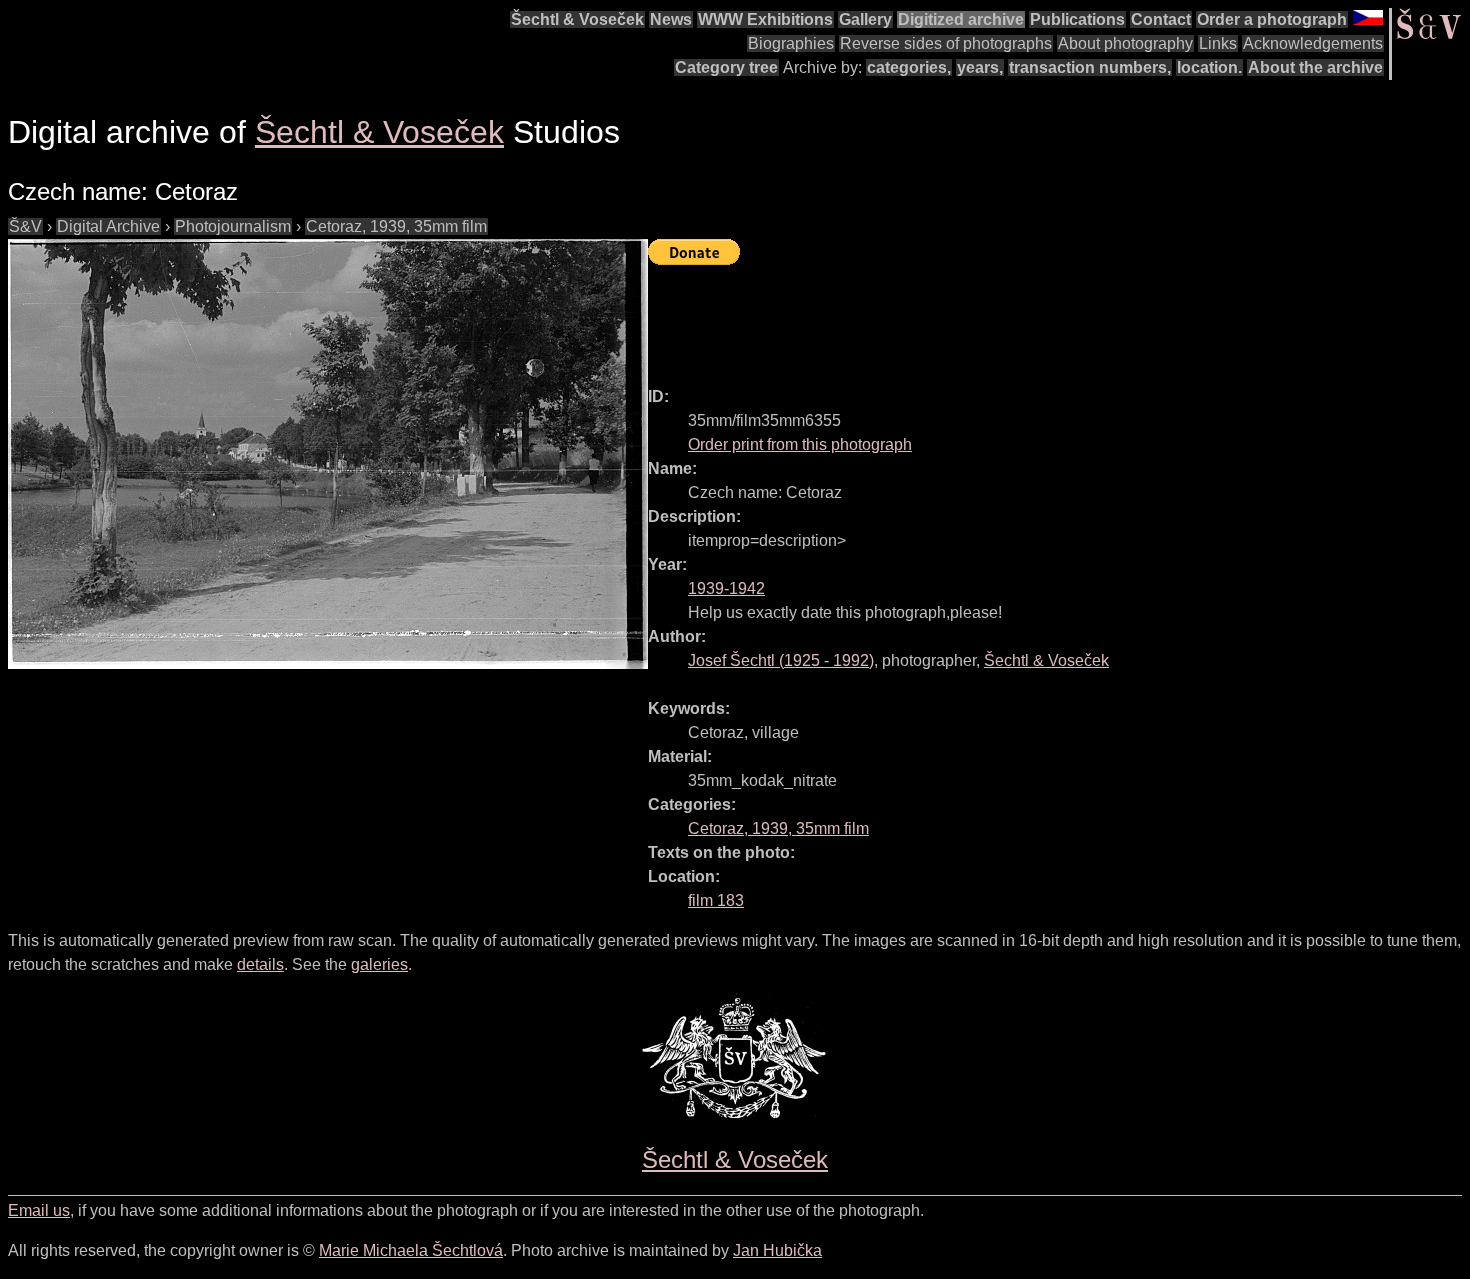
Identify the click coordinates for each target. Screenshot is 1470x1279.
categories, (909, 67)
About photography (1125, 43)
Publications (1077, 19)
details (260, 964)
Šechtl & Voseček (577, 19)
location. (1209, 67)
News (671, 19)
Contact (1161, 19)
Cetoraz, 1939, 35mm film (396, 226)
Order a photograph (1272, 19)
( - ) (781, 660)
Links (1218, 43)
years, (980, 67)
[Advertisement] (1012, 317)
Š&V (25, 226)
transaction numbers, (1090, 67)
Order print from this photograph (800, 444)
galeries (379, 964)
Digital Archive (108, 226)
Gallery (865, 19)
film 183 (716, 900)
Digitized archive (961, 19)
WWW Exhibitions (765, 19)
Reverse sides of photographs (946, 43)
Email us (39, 1210)
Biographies (791, 43)
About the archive (1315, 67)
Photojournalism (233, 226)
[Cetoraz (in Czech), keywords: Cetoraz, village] (328, 454)
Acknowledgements (1313, 43)
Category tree (726, 67)
